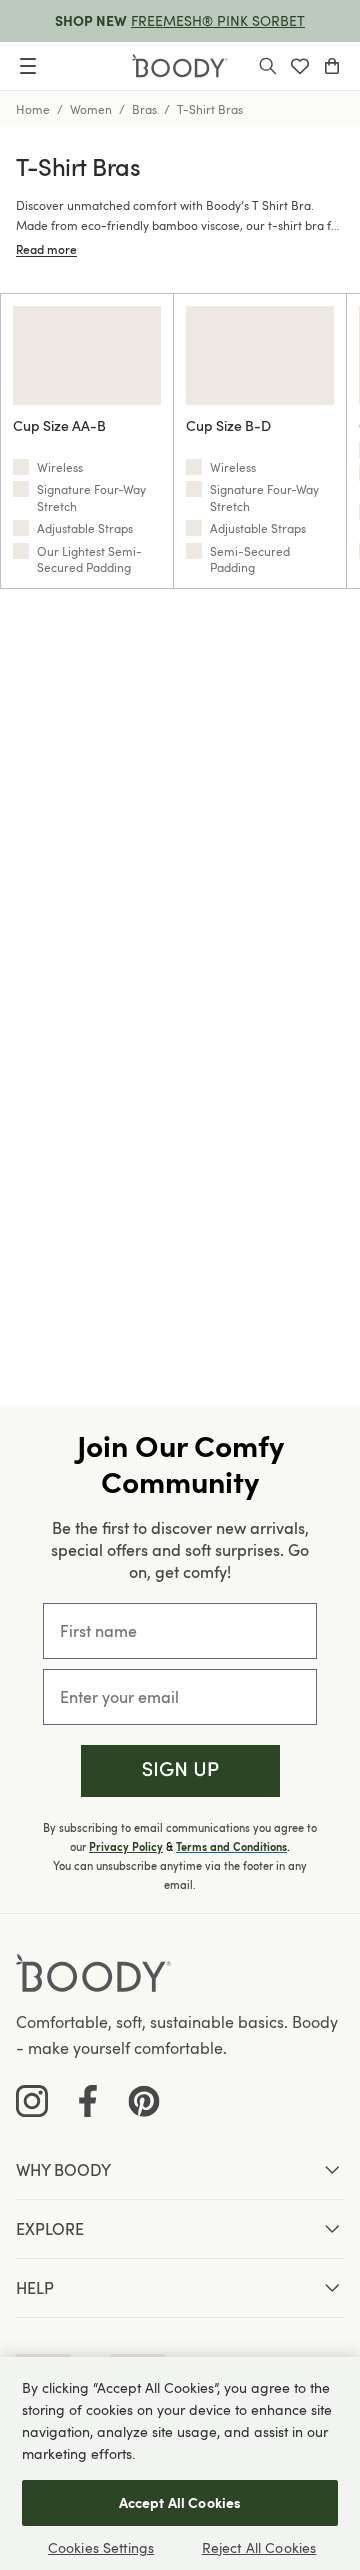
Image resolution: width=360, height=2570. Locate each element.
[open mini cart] (332, 66)
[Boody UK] (180, 66)
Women (91, 109)
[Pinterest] (144, 2101)
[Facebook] (88, 2101)
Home (33, 109)
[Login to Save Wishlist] (300, 66)
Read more (46, 249)
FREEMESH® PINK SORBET (218, 20)
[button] (180, 1771)
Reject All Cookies (259, 2547)
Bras (144, 109)
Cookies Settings (101, 2547)
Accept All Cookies (180, 2502)
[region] (180, 2463)
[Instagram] (32, 2101)
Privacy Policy (126, 1847)
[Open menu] (28, 66)
